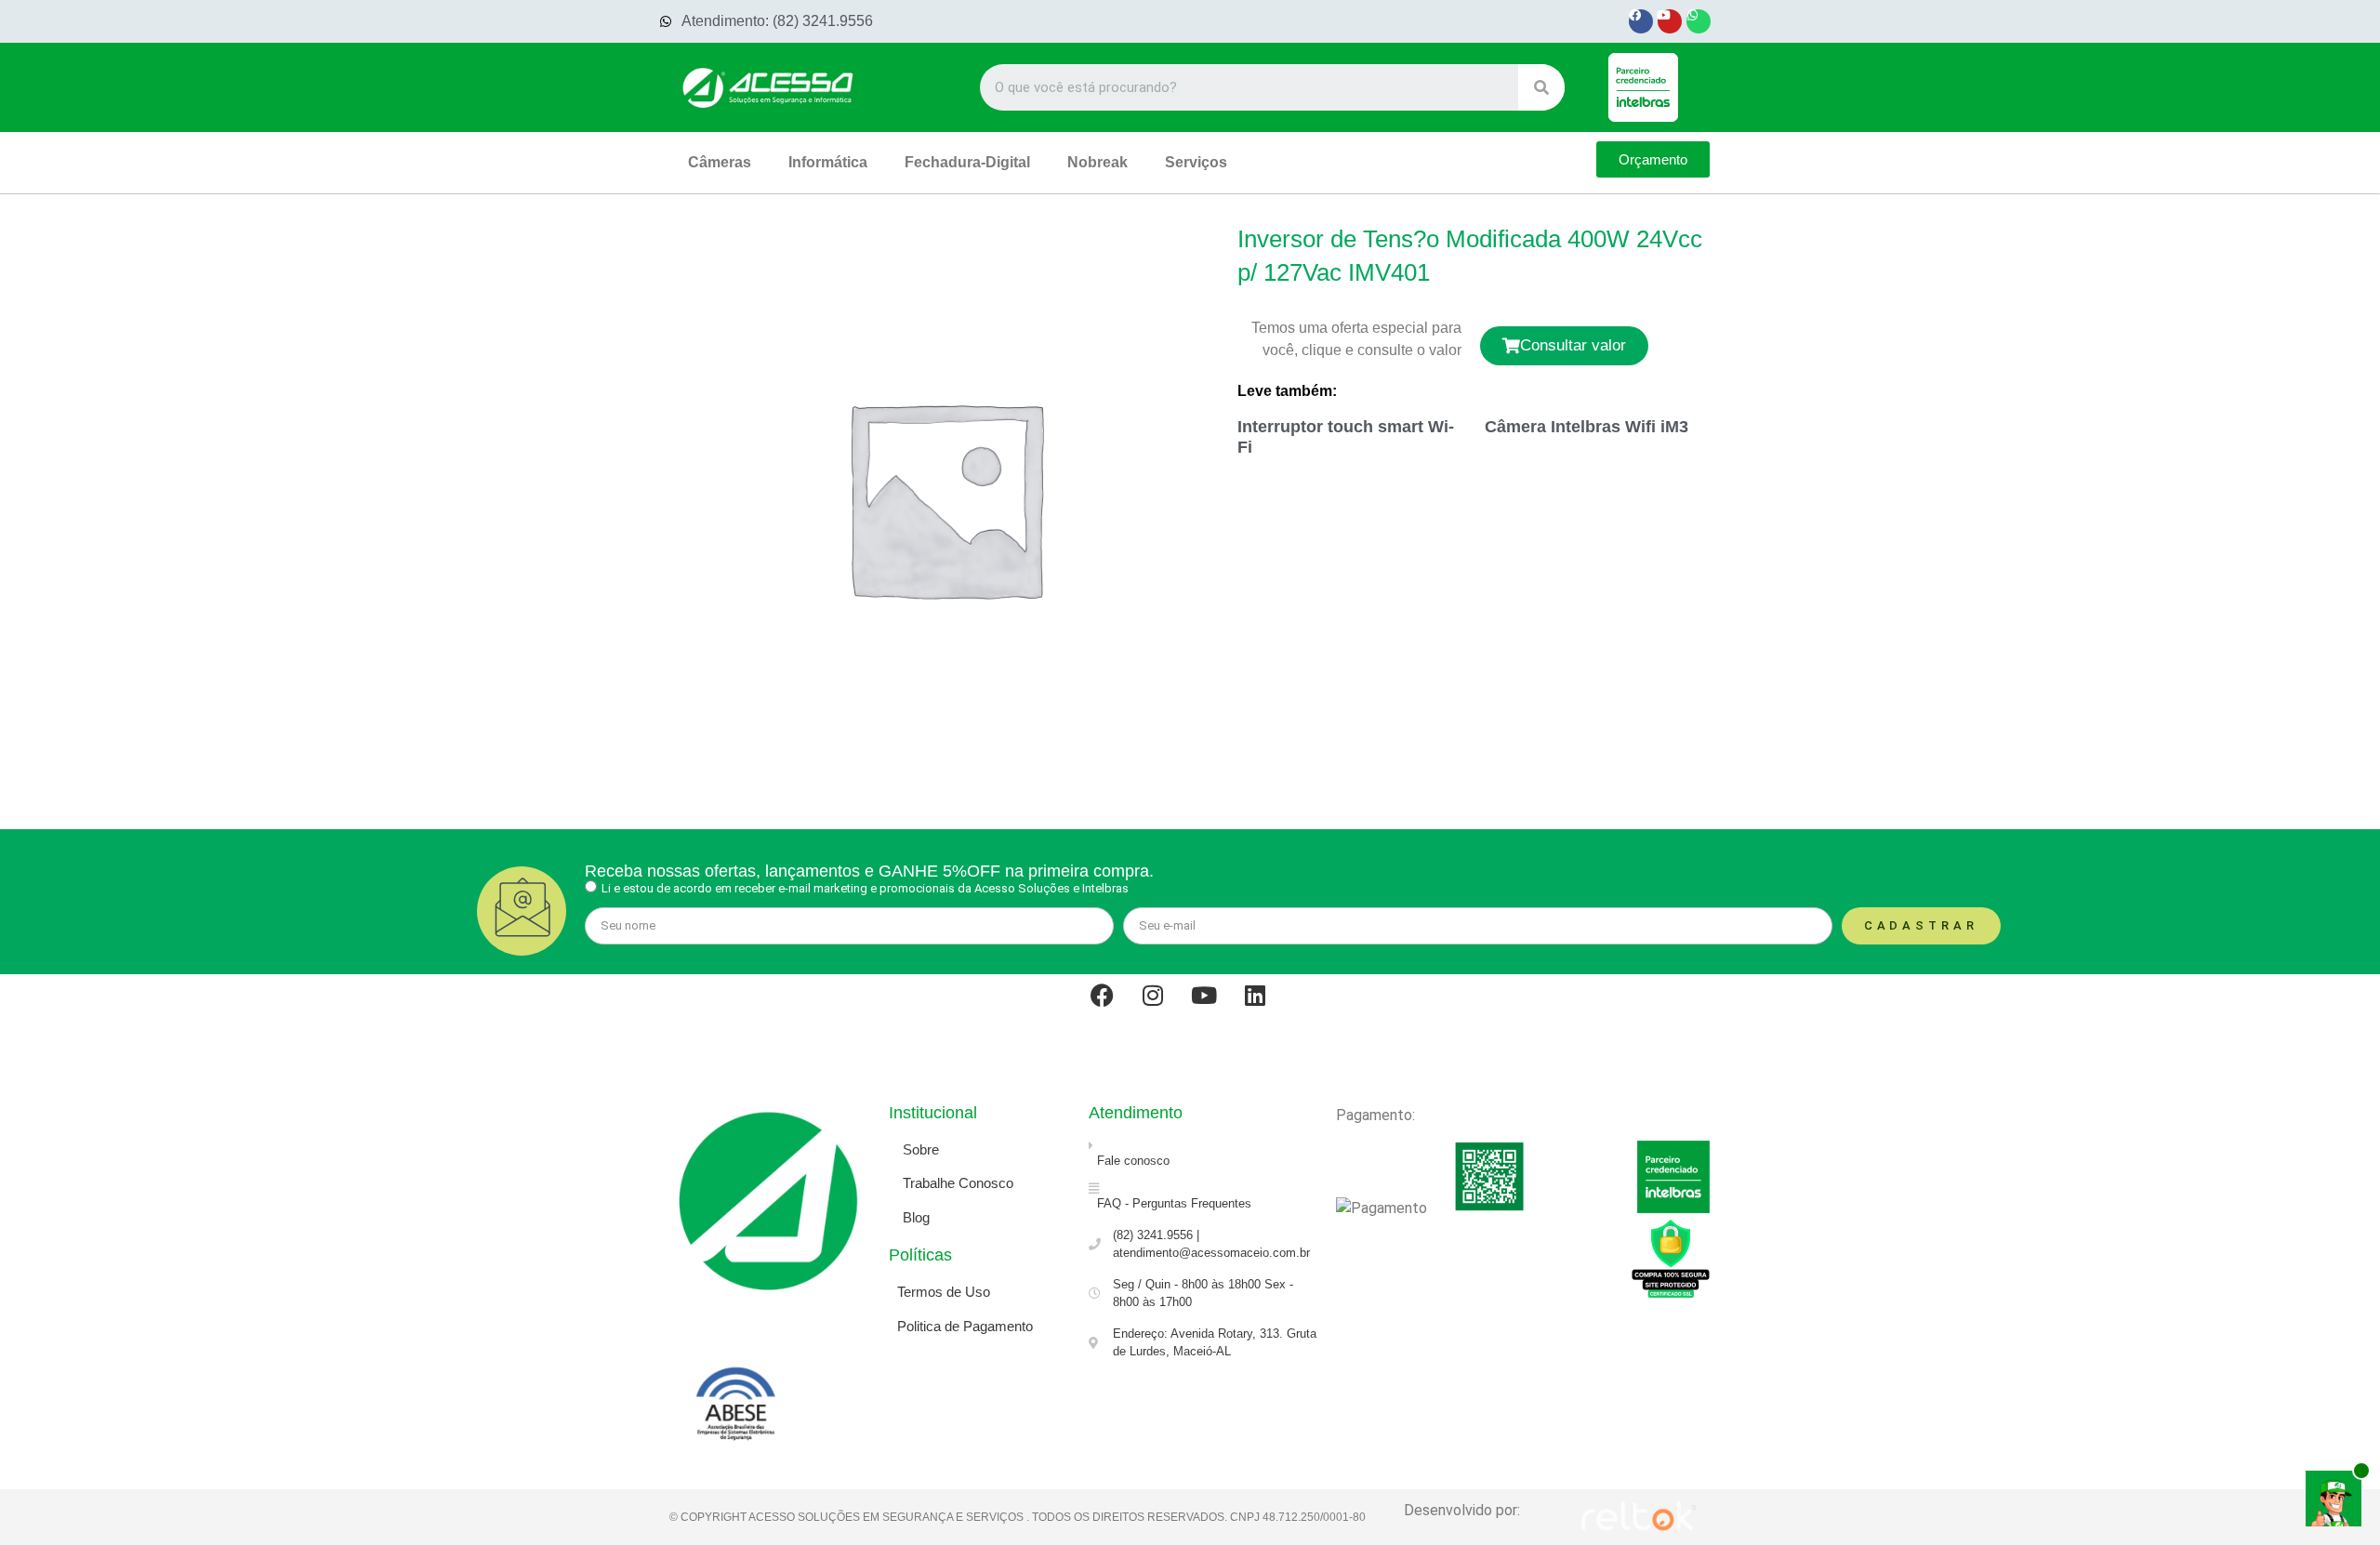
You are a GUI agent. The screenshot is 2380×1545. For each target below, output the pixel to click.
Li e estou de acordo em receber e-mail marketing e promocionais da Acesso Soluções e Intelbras (865, 888)
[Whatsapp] (1699, 21)
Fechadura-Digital (967, 162)
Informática (828, 162)
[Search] (1541, 87)
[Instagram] (1165, 1007)
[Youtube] (1670, 21)
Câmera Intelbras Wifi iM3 (1587, 427)
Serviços (1196, 162)
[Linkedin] (1267, 1007)
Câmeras (720, 162)
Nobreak (1097, 162)
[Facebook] (1641, 21)
